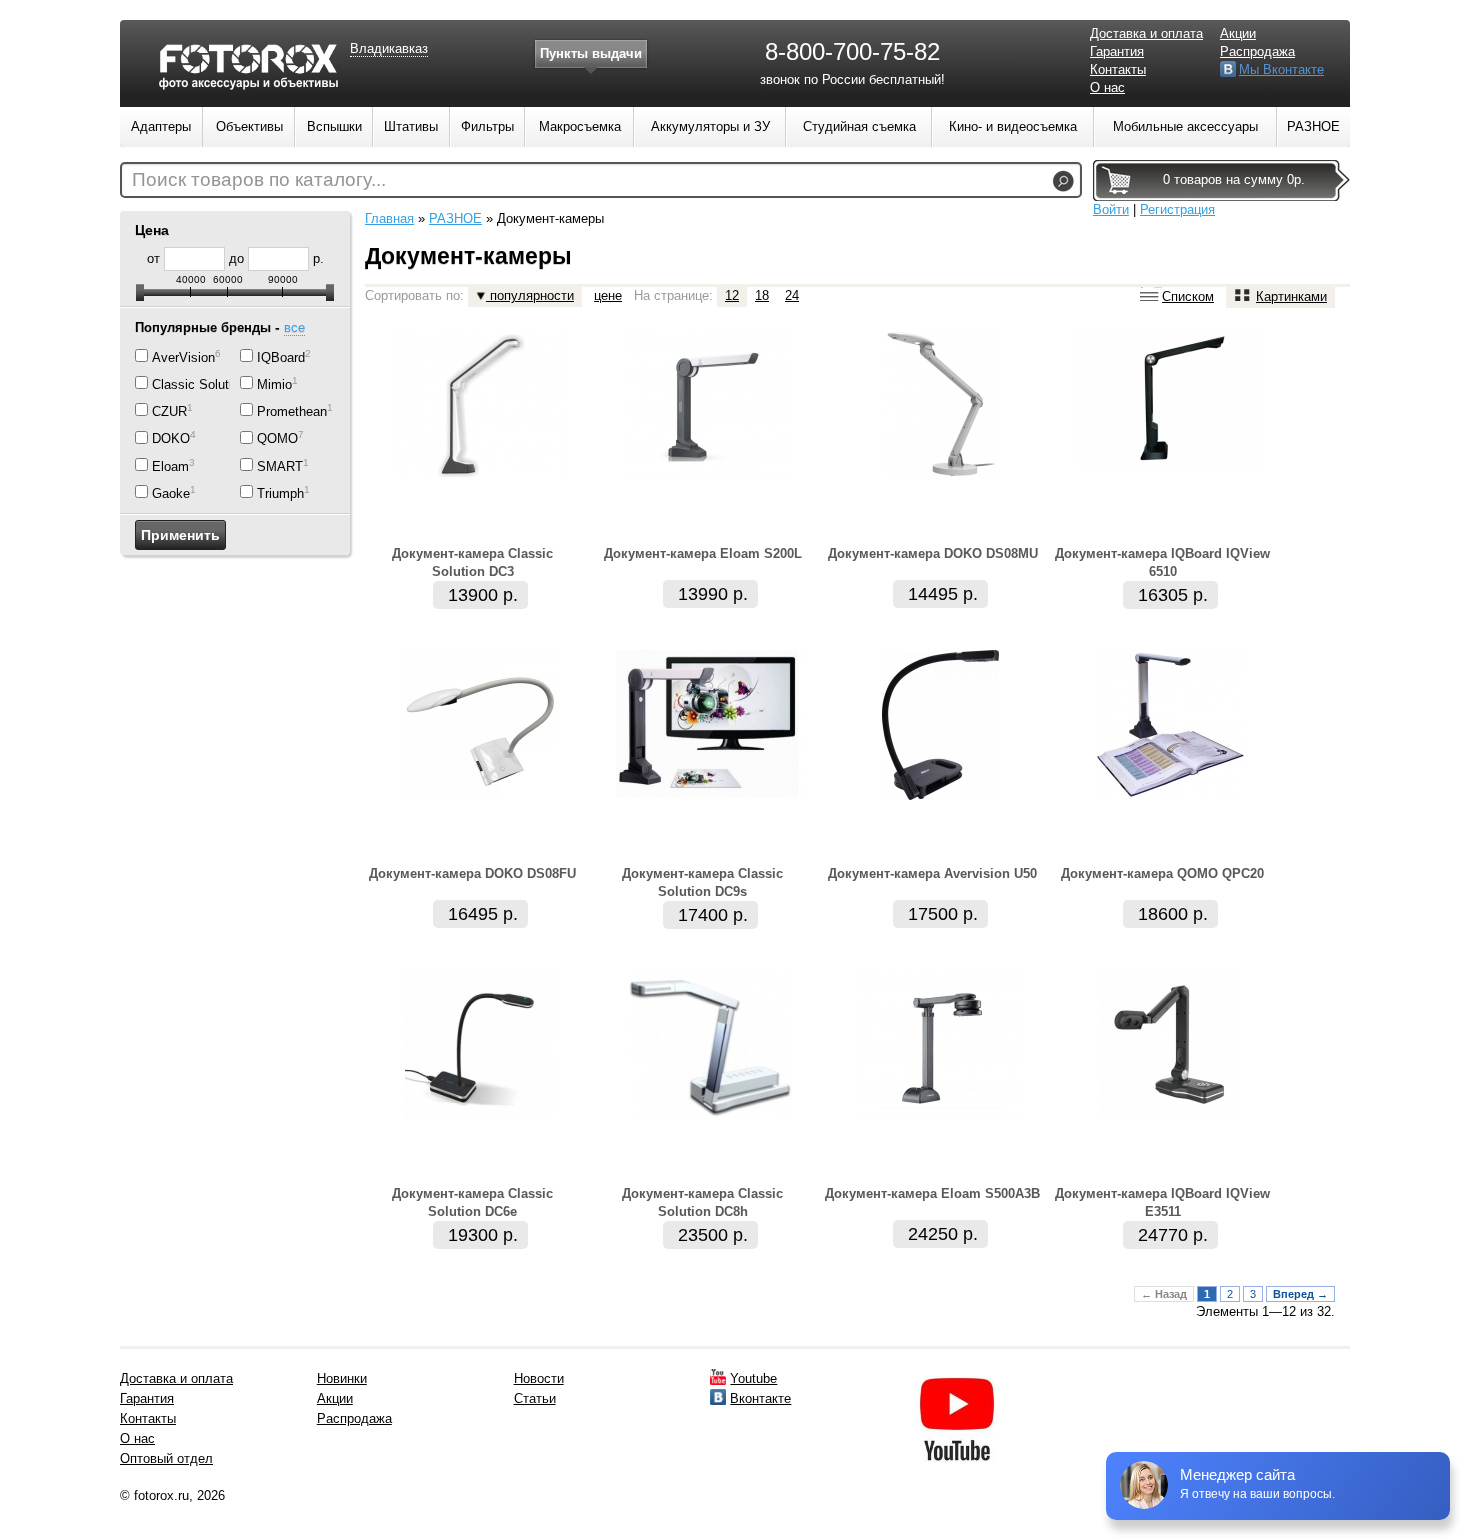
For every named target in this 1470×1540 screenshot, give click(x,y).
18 (762, 295)
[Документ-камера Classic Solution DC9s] (710, 795)
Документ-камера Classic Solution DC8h (702, 1202)
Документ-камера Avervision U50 (932, 873)
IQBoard (281, 357)
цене (608, 295)
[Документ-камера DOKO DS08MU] (940, 475)
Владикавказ (389, 48)
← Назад (1164, 1294)
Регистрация (1177, 209)
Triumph (280, 493)
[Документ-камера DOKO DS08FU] (480, 795)
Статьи (535, 1398)
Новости (539, 1378)
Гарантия (1117, 51)
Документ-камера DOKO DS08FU (472, 873)
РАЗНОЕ (455, 218)
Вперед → (1300, 1294)
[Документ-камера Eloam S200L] (710, 475)
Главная (389, 218)
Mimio (274, 384)
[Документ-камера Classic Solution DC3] (480, 475)
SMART (280, 466)
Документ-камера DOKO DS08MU (933, 553)
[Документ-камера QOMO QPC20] (1170, 795)
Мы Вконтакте (1281, 69)
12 (732, 295)
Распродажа (1257, 51)
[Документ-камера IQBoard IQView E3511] (1170, 1115)
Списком (1188, 296)
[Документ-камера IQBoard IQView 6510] (1170, 462)
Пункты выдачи (591, 53)
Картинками (1291, 296)
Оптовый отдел (166, 1458)
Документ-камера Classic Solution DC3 (472, 562)
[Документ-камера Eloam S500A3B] (940, 1115)
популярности (530, 295)
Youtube (753, 1378)
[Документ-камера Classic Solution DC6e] (480, 1115)
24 (792, 295)
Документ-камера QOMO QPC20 (1162, 873)
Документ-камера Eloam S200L (703, 553)
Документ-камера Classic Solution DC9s (702, 882)
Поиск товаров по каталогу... (259, 179)
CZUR (169, 411)
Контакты (1118, 69)
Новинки (342, 1378)
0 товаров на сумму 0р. (1234, 179)
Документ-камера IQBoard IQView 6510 (1162, 562)
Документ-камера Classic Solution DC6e (472, 1202)
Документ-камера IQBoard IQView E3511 (1162, 1202)
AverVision (183, 357)
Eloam (170, 466)
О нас (1107, 87)
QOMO (277, 439)
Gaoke (171, 493)
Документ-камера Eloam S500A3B (932, 1193)
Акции (1238, 33)
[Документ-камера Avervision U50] (940, 795)
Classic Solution (199, 384)
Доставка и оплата (1146, 33)
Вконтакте (760, 1398)
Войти (1111, 209)
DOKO (171, 439)
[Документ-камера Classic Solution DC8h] (710, 1115)
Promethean (292, 411)
